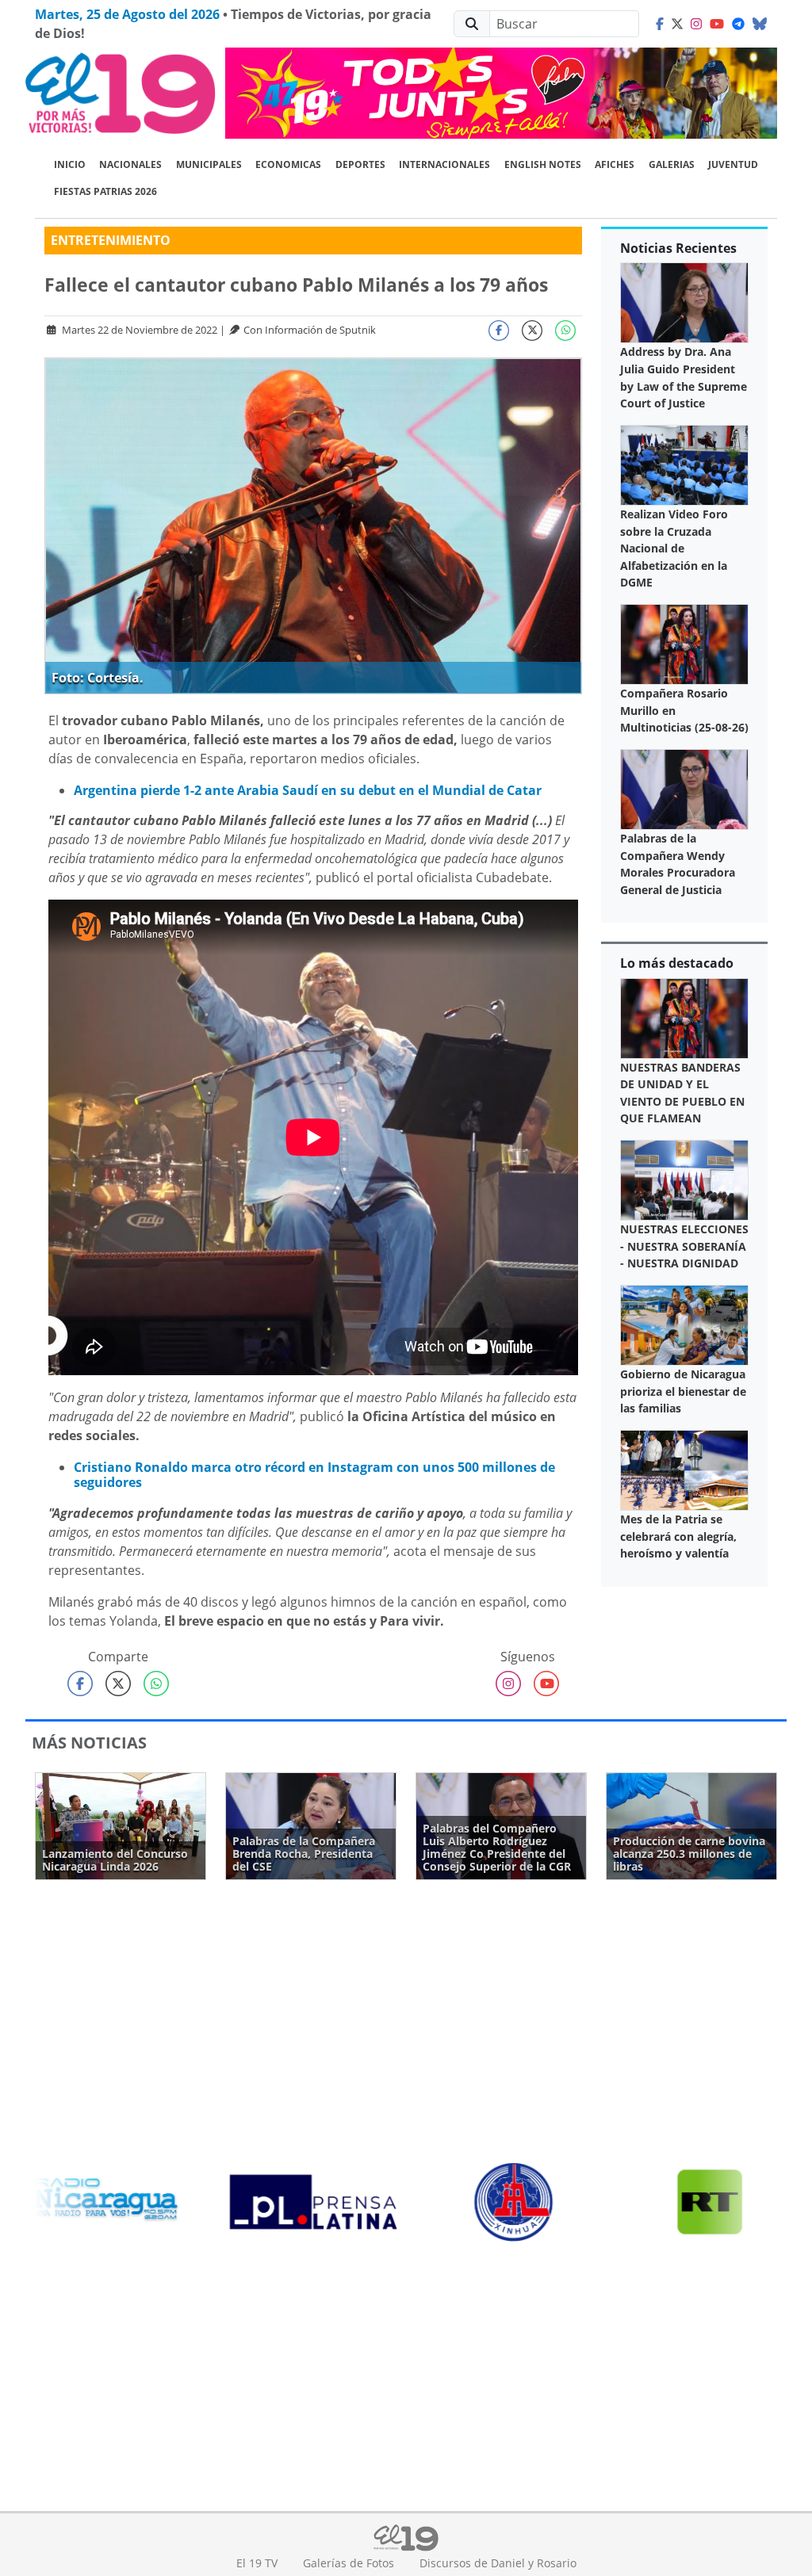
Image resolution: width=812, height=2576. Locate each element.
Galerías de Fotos (349, 2563)
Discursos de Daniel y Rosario (498, 2563)
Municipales (209, 164)
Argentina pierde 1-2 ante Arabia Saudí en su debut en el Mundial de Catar (308, 790)
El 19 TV (257, 2563)
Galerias (672, 164)
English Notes (543, 164)
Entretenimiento (111, 240)
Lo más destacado (677, 963)
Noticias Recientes (678, 248)
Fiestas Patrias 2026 (105, 191)
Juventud (733, 164)
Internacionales (444, 164)
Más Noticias (89, 1743)
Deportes (360, 164)
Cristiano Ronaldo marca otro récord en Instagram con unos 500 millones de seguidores (314, 1475)
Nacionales (130, 164)
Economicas (288, 164)
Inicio (70, 164)
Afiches (615, 164)
